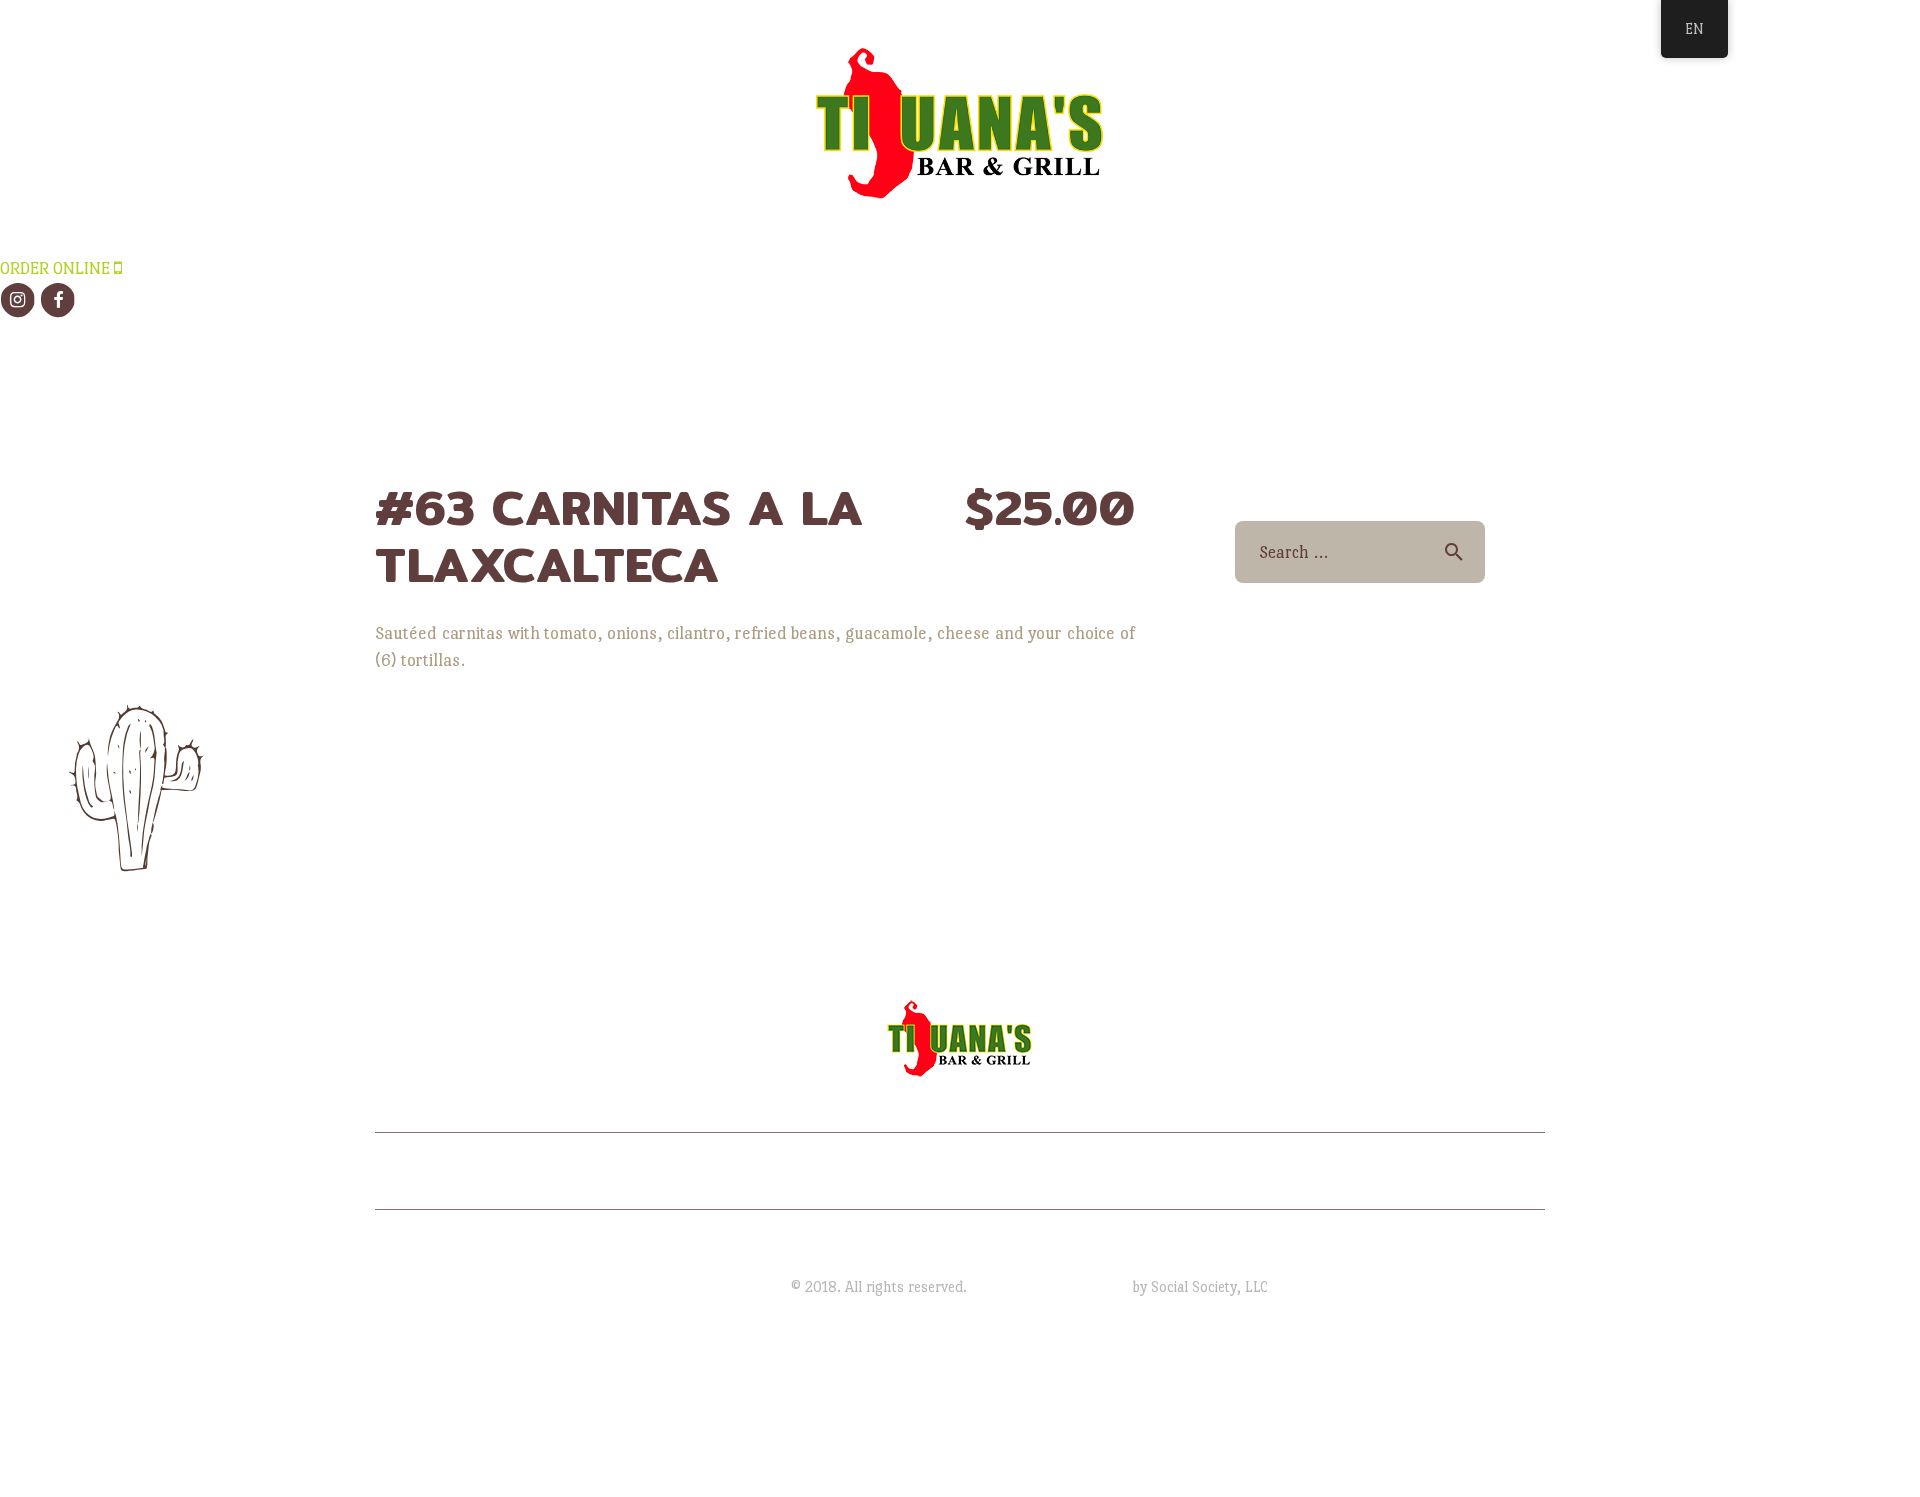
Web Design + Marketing (1050, 1286)
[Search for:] (1359, 552)
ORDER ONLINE (57, 268)
